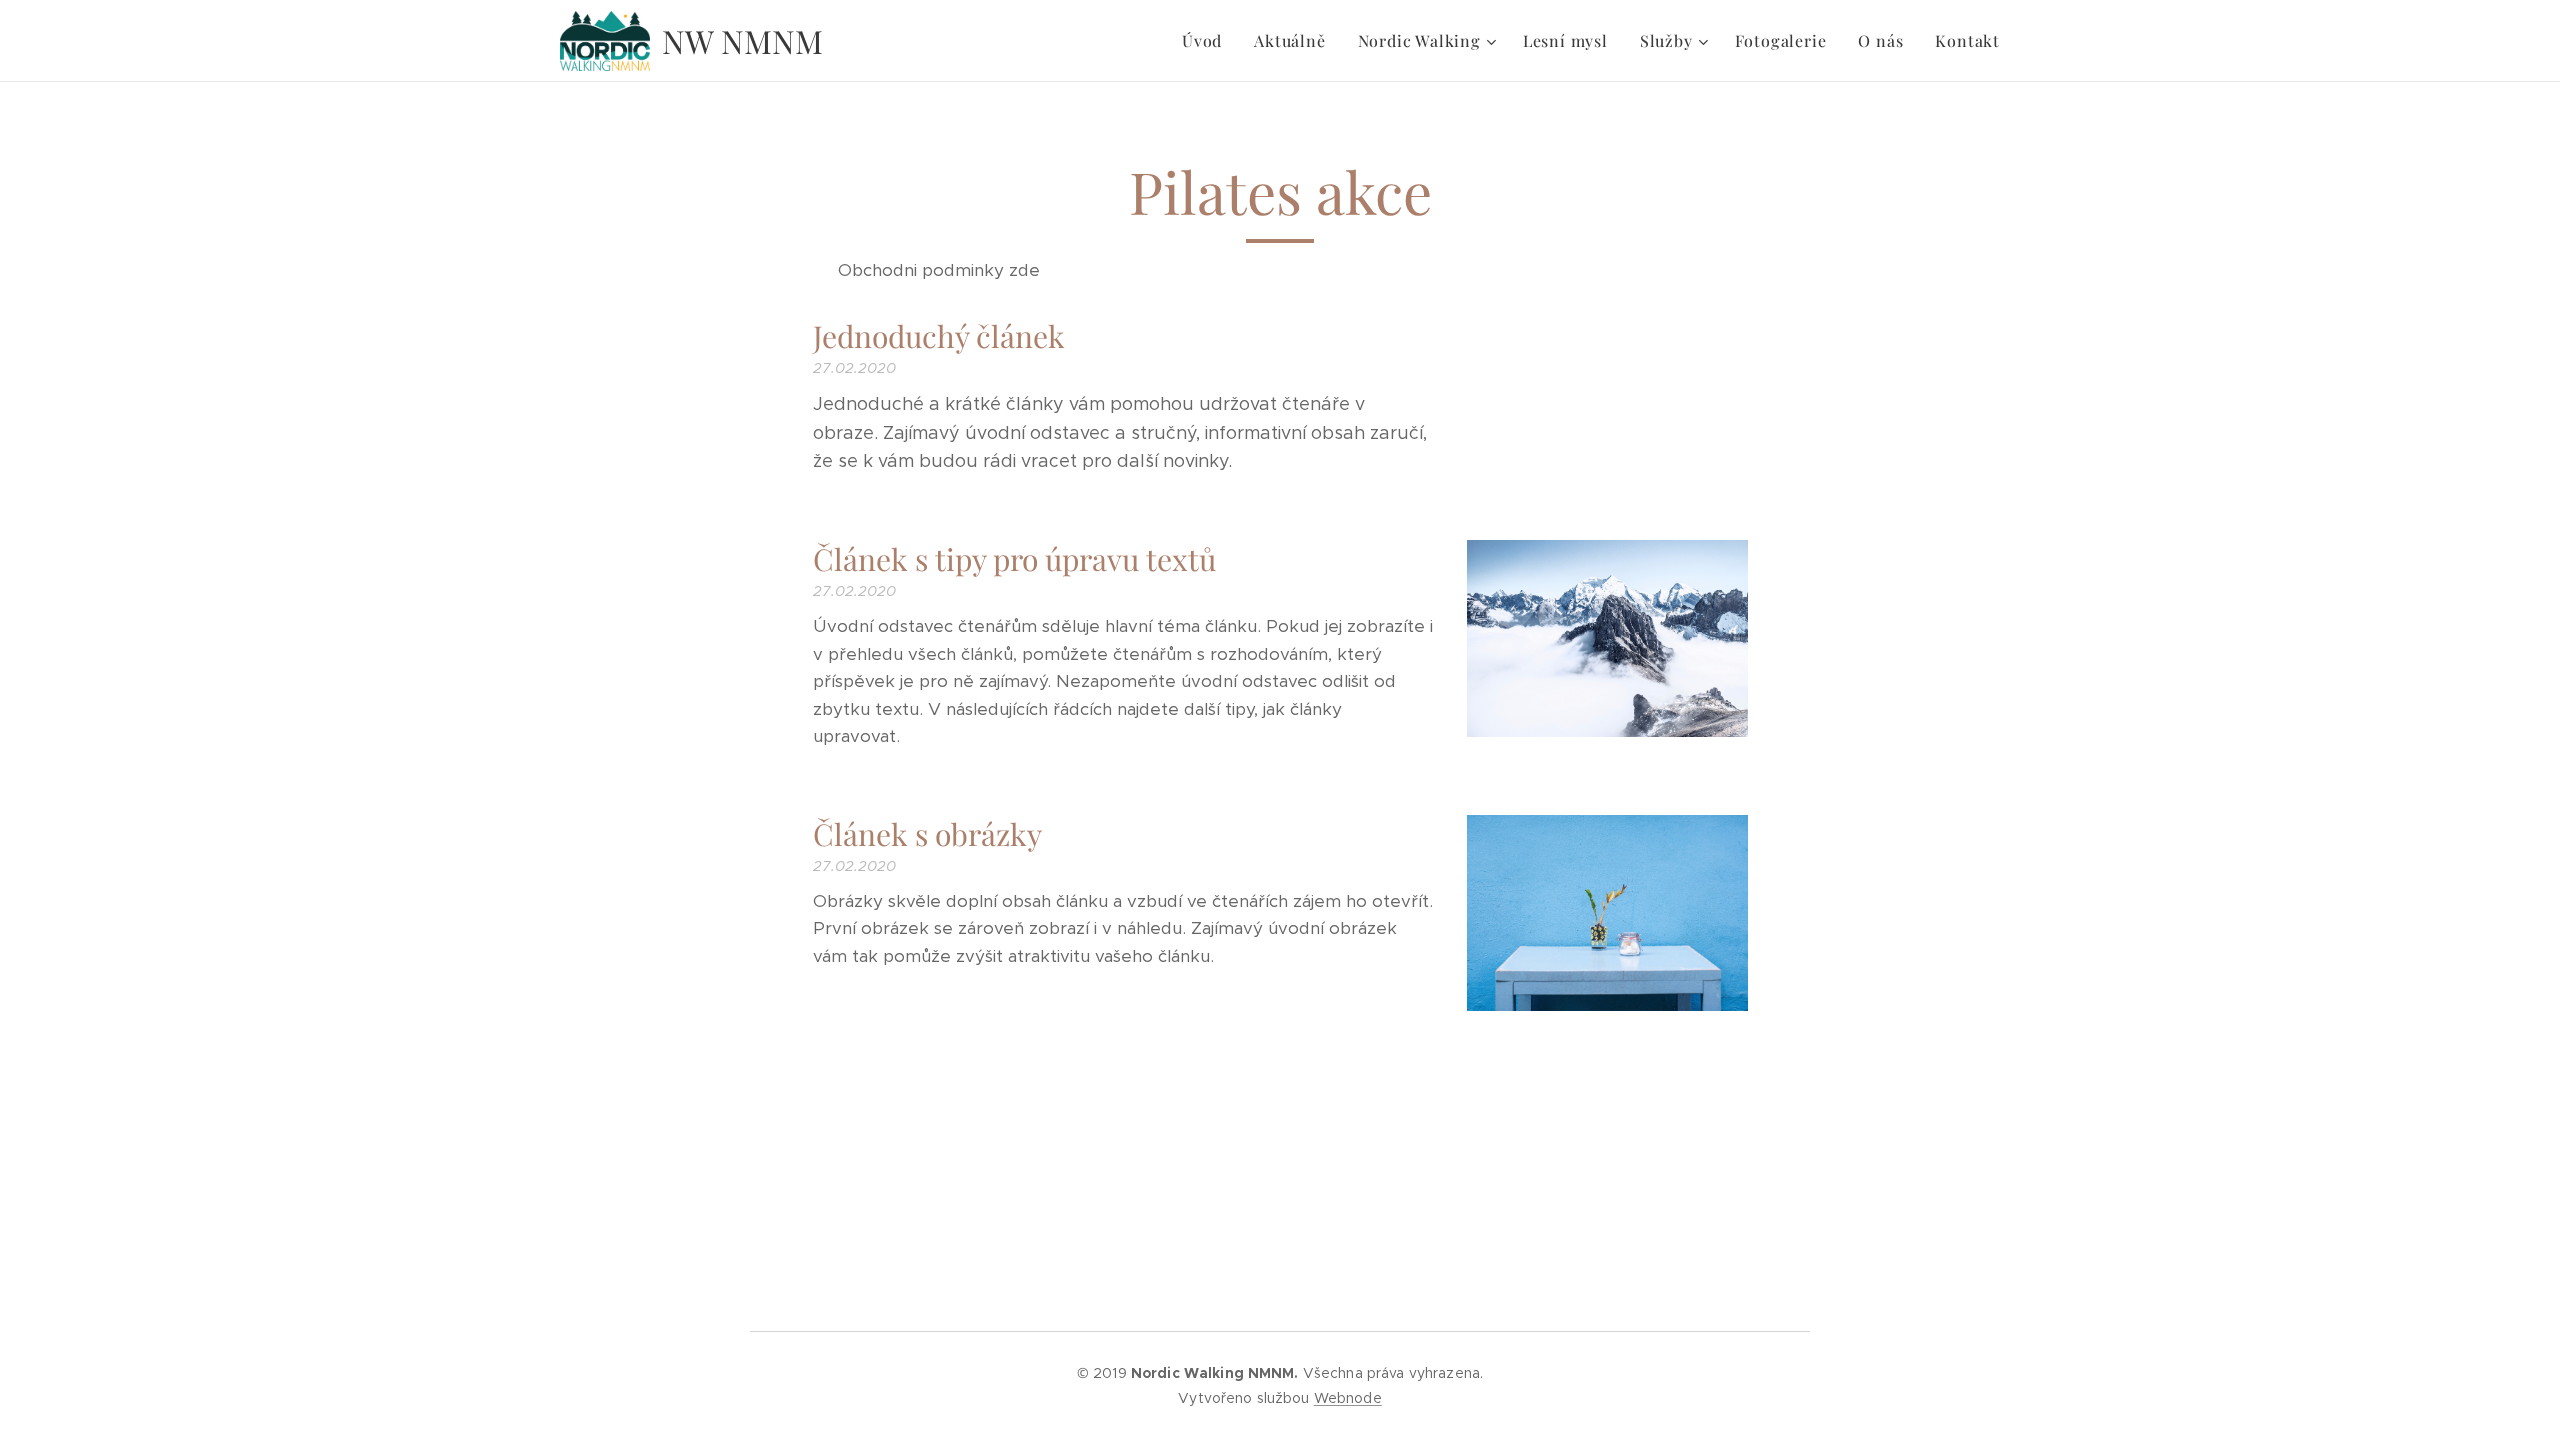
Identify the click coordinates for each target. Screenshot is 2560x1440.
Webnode (1348, 1398)
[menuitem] (1207, 41)
